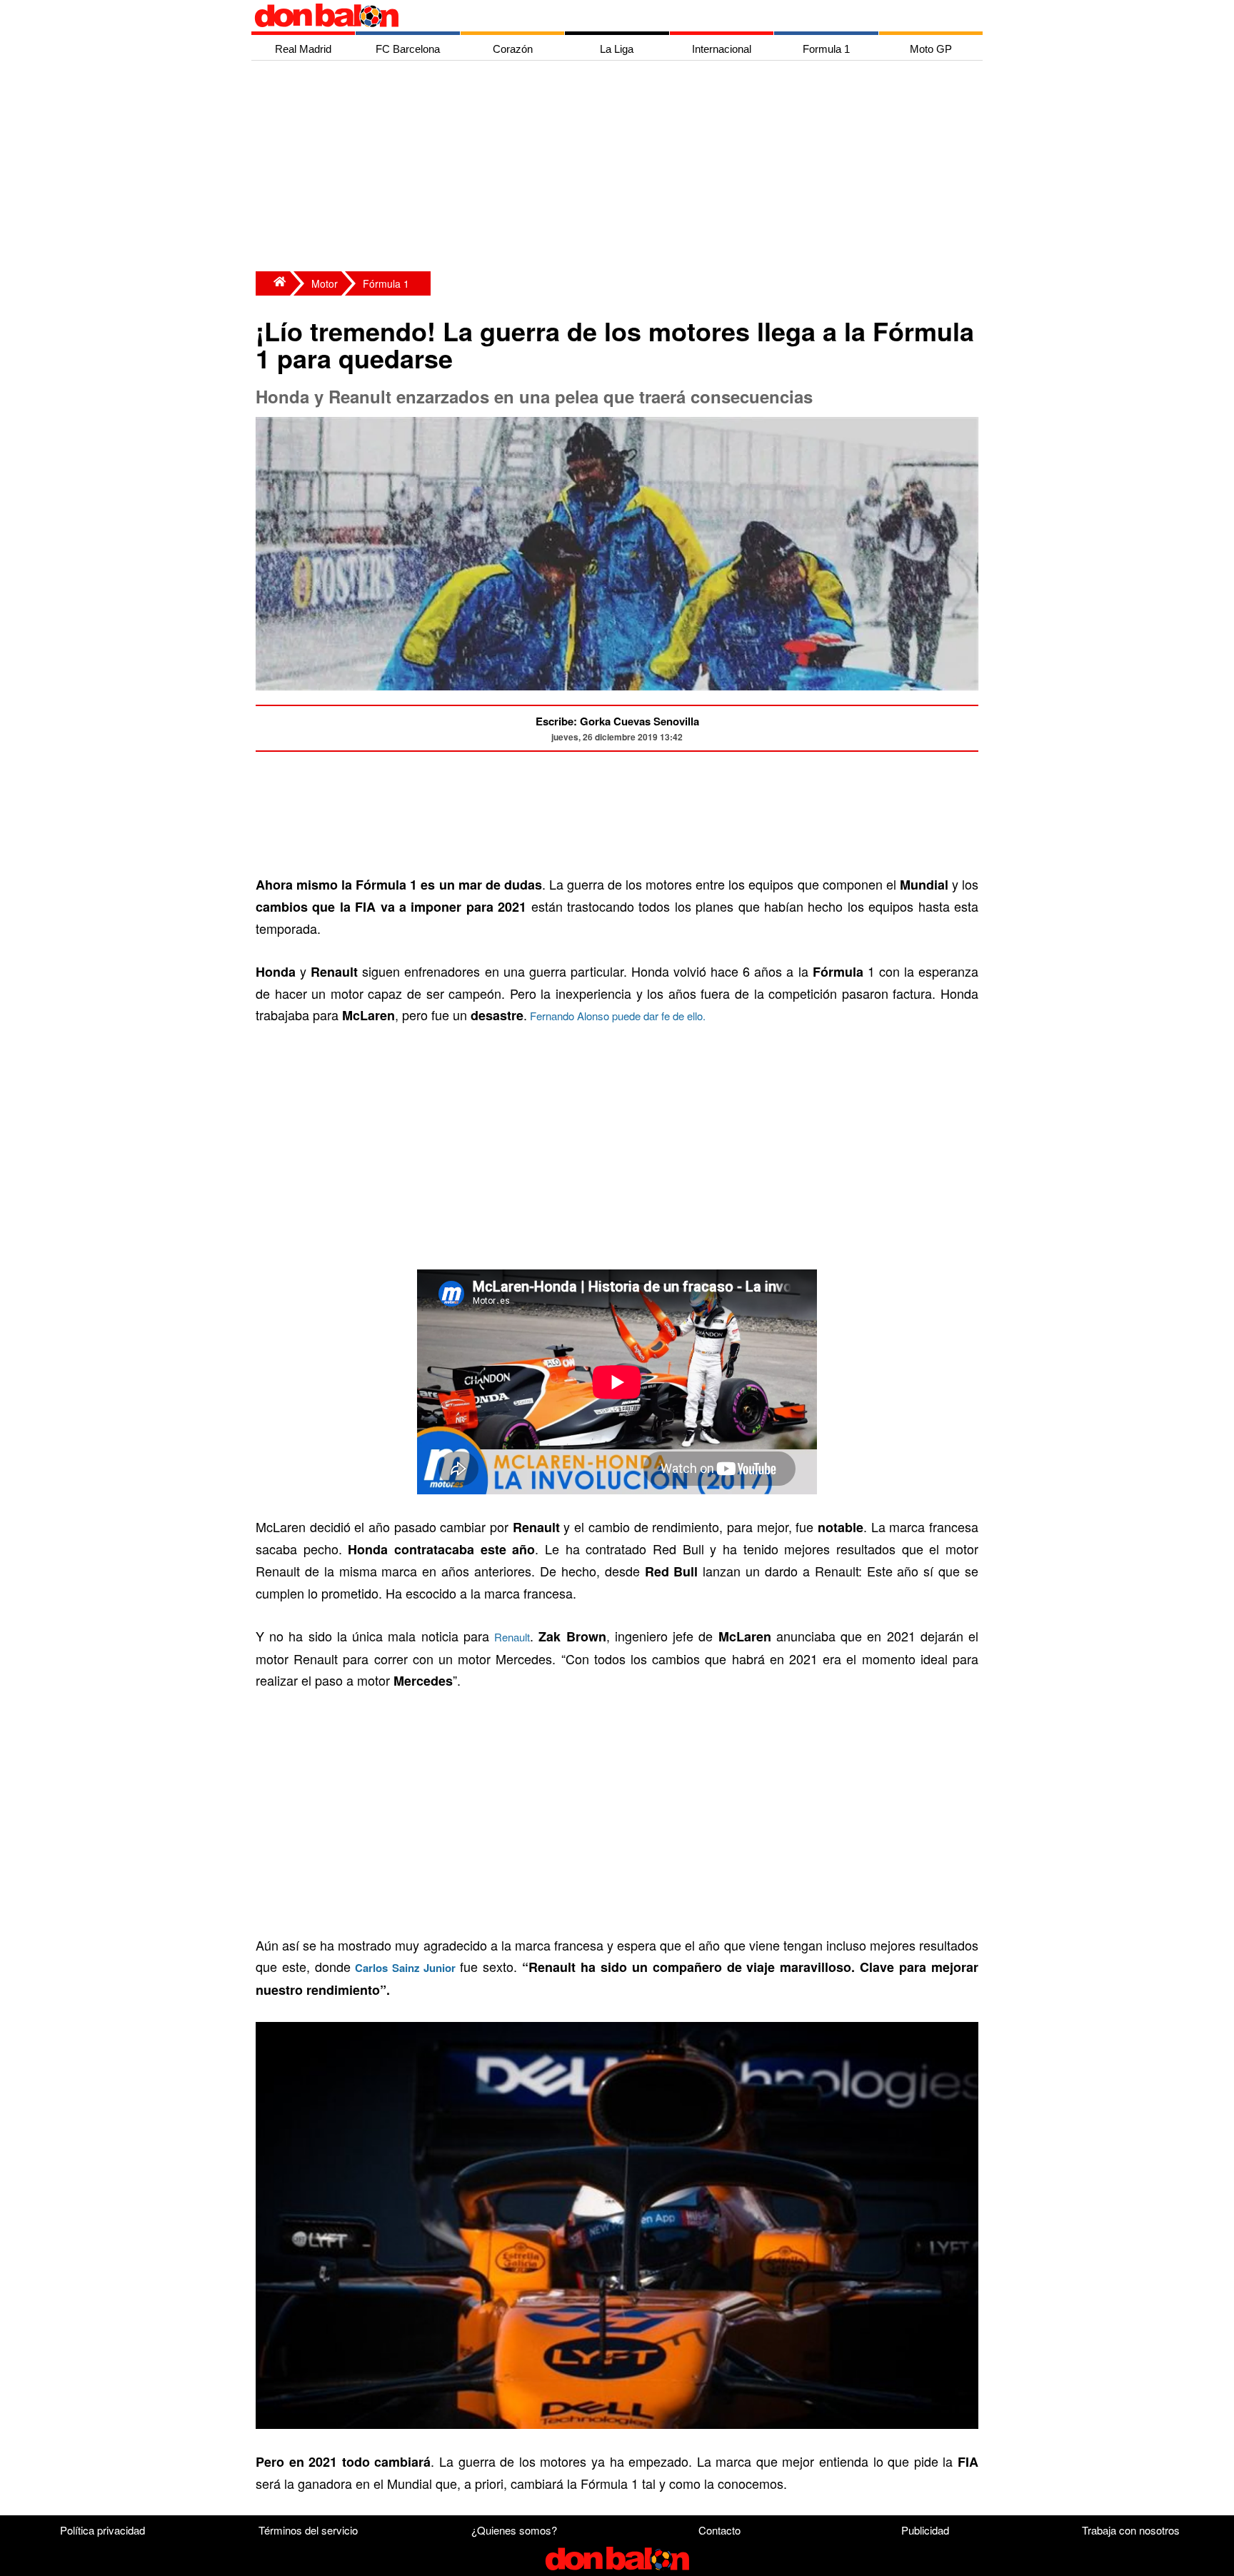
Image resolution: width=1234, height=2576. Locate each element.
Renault (512, 1637)
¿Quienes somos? (514, 2530)
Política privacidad (102, 2530)
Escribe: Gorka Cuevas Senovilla (617, 721)
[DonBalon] (273, 283)
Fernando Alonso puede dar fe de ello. (616, 1016)
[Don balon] (601, 16)
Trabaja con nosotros (1131, 2530)
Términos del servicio (308, 2530)
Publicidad (925, 2530)
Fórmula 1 (386, 283)
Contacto (719, 2530)
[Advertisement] (621, 168)
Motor (325, 283)
